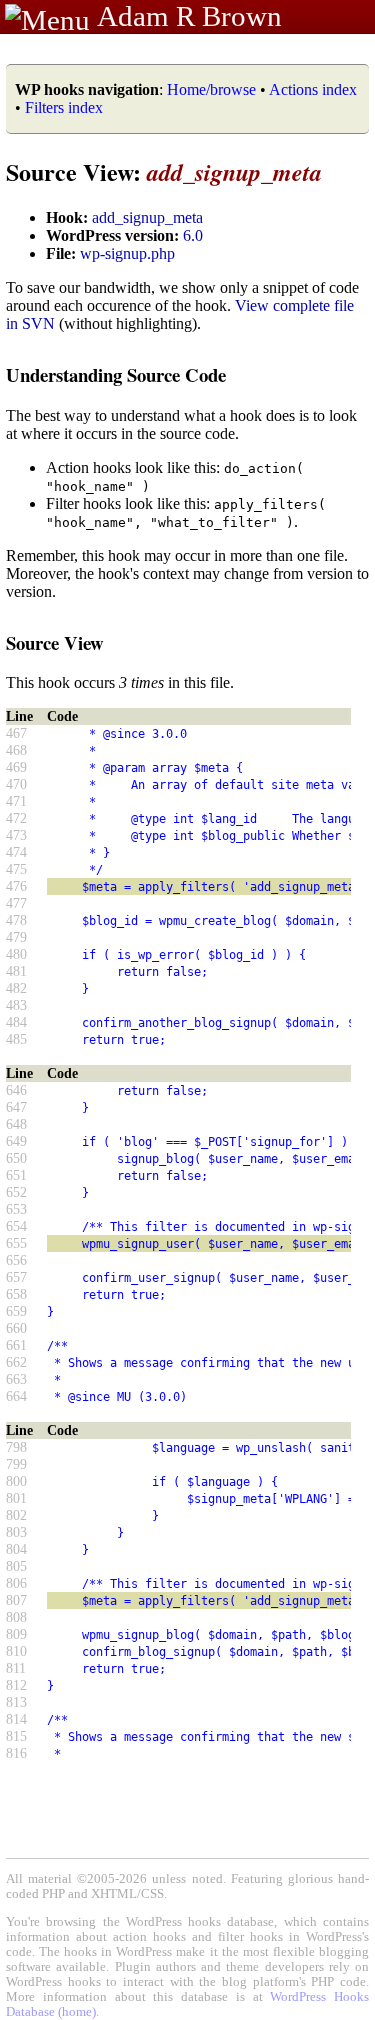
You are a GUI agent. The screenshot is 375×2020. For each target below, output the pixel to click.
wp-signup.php (127, 253)
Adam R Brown (189, 16)
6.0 (193, 235)
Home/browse (211, 89)
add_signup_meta (147, 217)
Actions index (313, 89)
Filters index (64, 107)
